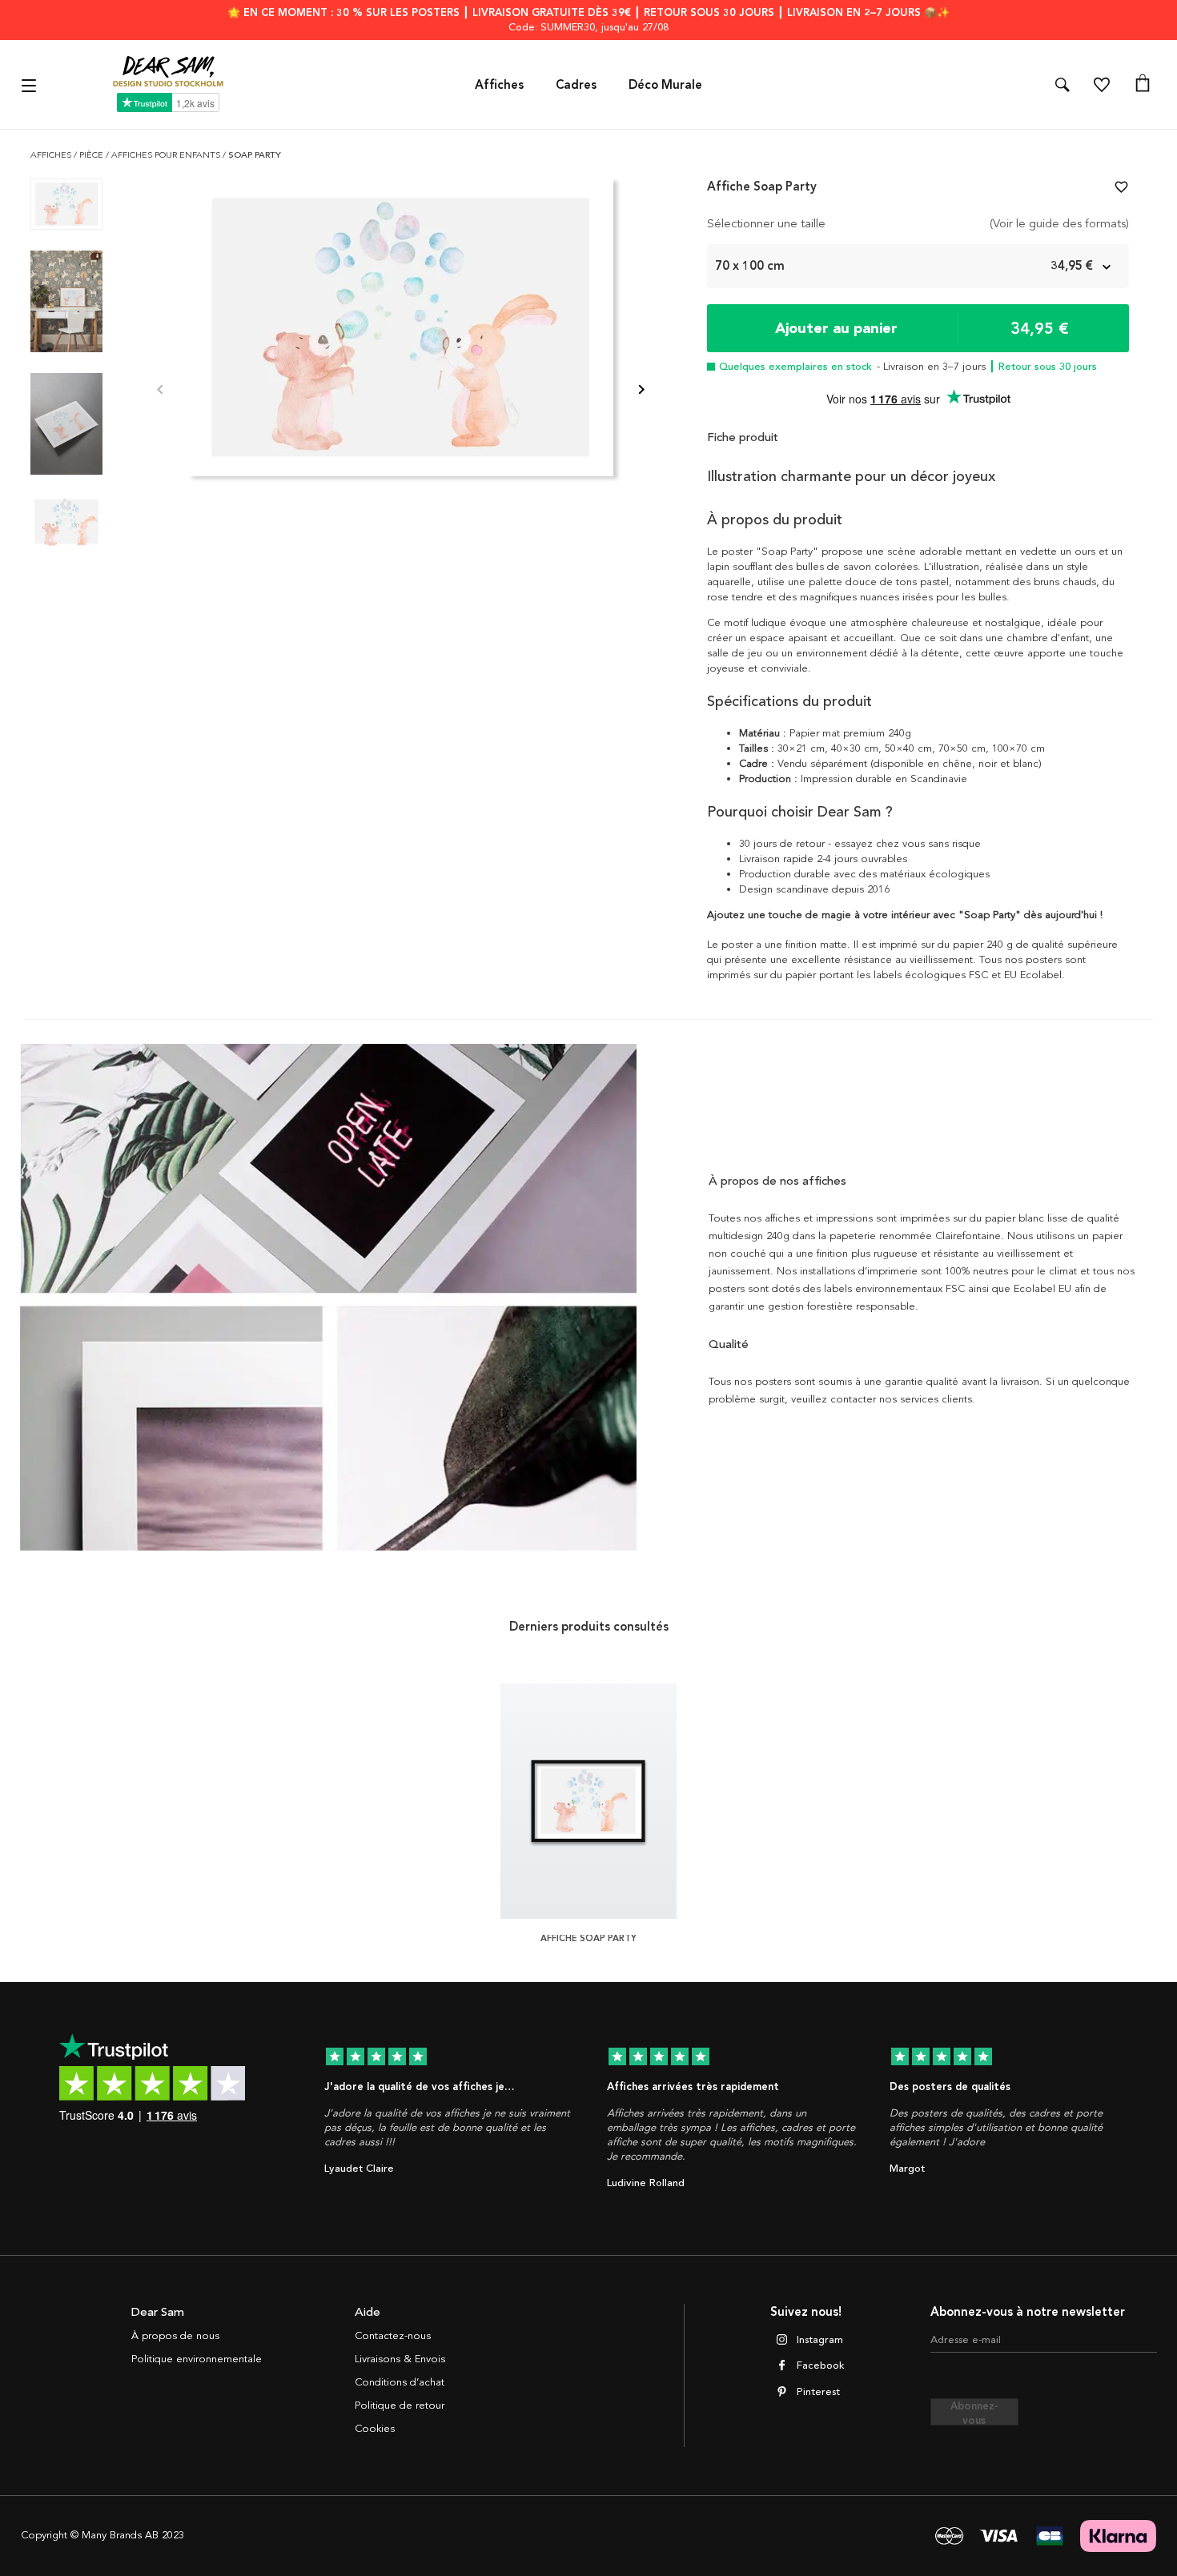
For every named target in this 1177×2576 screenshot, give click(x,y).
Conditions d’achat (400, 2382)
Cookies (375, 2429)
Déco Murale (665, 85)
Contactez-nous (393, 2336)
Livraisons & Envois (400, 2359)
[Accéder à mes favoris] (1102, 85)
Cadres (576, 85)
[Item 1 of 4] (401, 391)
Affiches (499, 85)
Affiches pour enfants (167, 155)
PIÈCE (92, 155)
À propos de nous (175, 2336)
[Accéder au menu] (31, 84)
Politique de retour (400, 2405)
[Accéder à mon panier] (1143, 85)
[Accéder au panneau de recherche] (1063, 85)
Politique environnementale (197, 2359)
